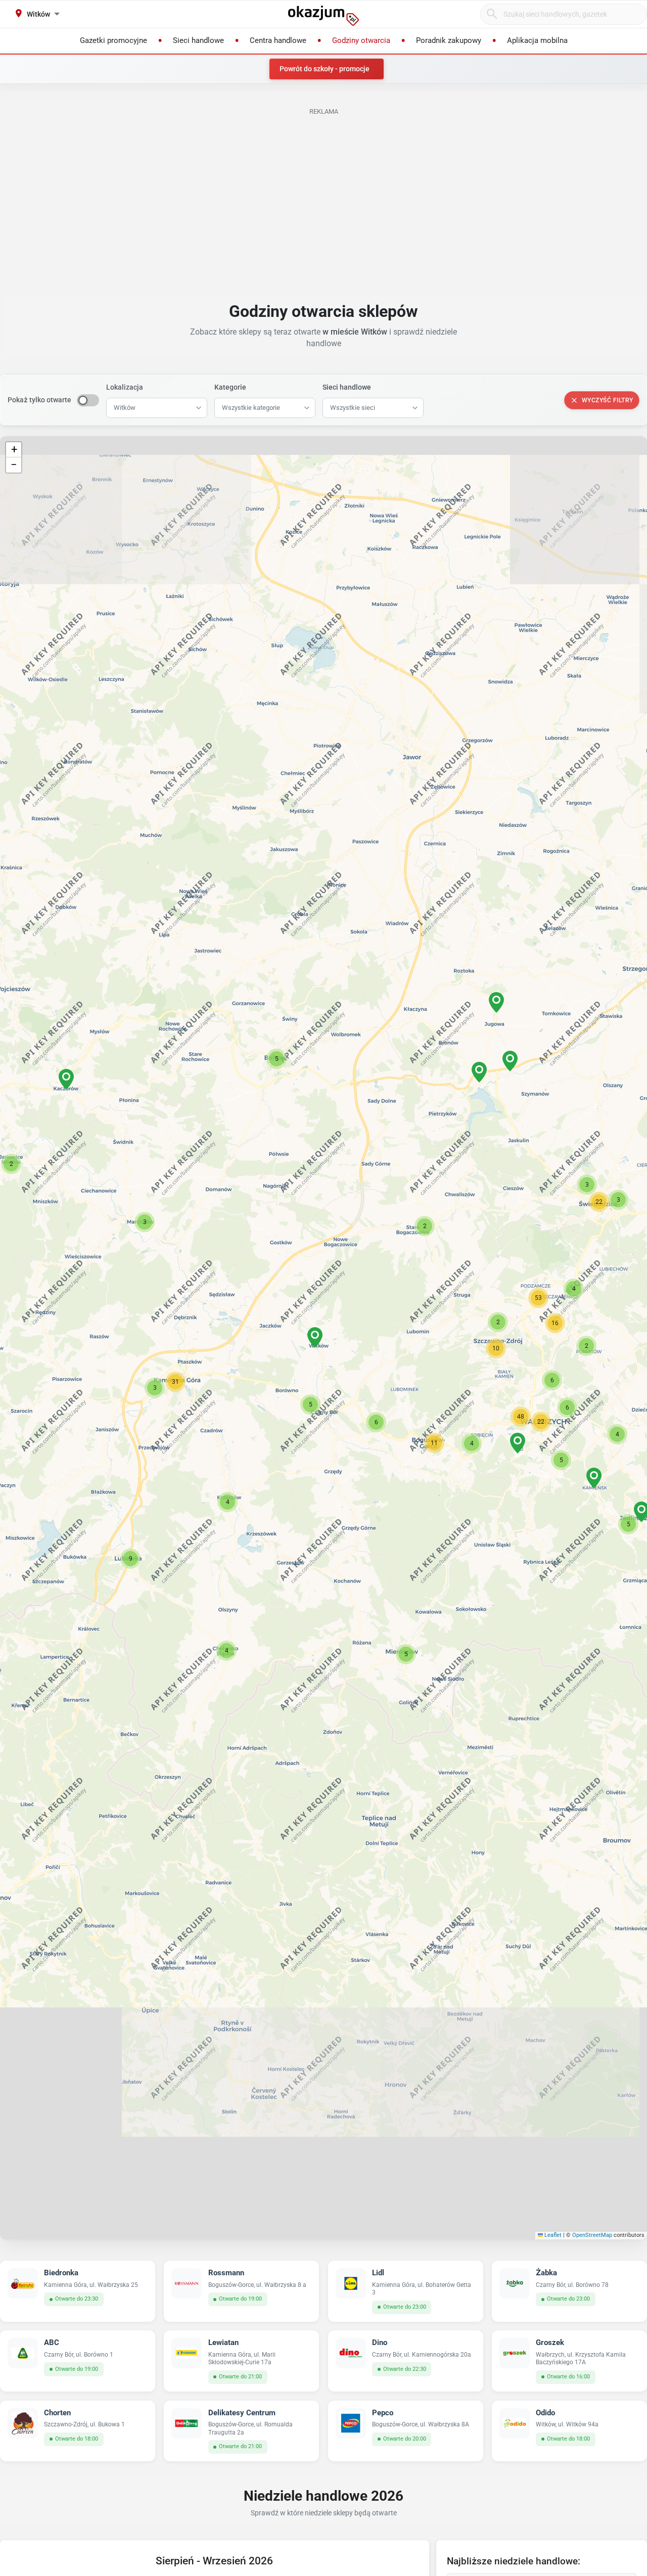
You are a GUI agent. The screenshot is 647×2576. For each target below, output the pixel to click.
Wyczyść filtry (608, 400)
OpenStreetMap (592, 2235)
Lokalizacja (125, 387)
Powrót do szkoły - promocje (325, 69)
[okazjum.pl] (323, 16)
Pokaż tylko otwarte (39, 400)
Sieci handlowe (347, 387)
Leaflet (552, 2235)
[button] (315, 1338)
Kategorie (230, 387)
